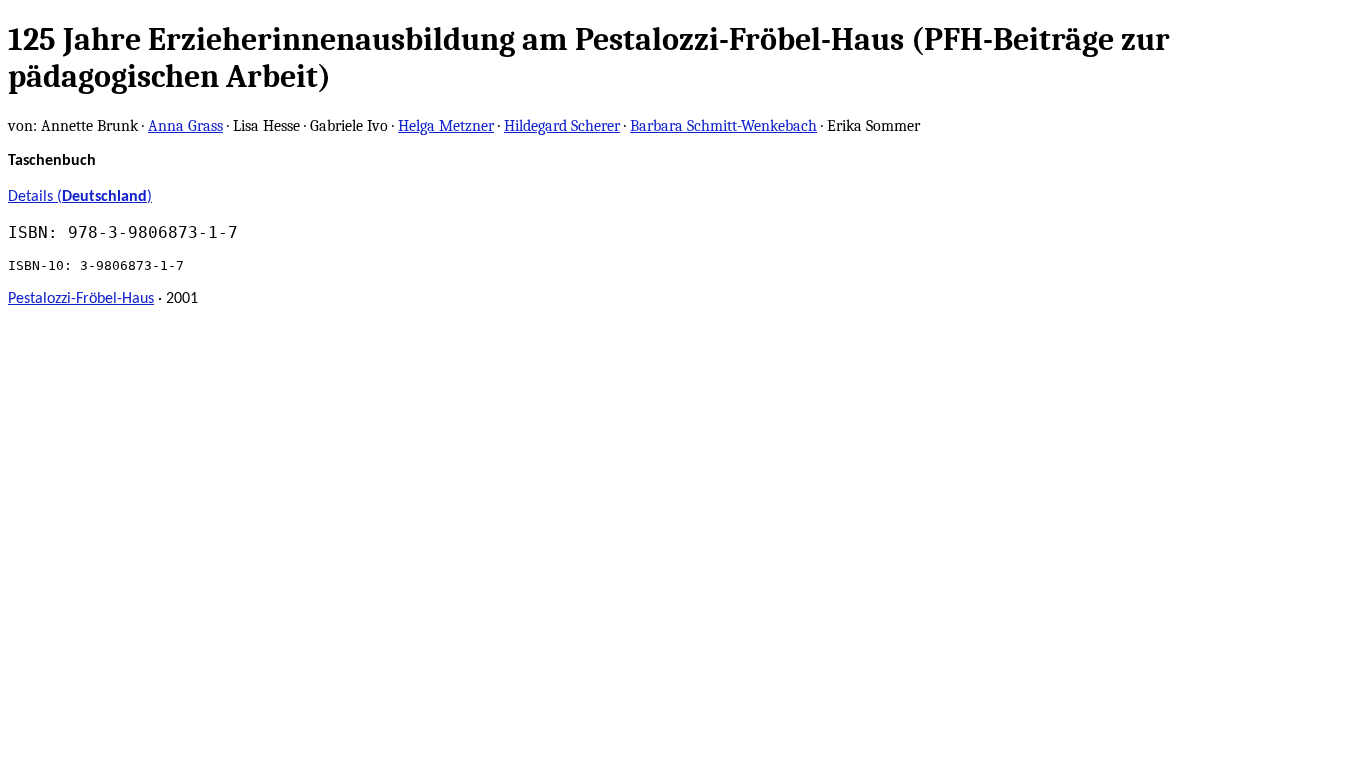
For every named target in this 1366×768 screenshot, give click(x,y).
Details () (80, 197)
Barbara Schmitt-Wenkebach (723, 126)
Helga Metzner (446, 126)
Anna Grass (185, 126)
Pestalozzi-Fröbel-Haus (81, 299)
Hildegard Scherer (562, 126)
